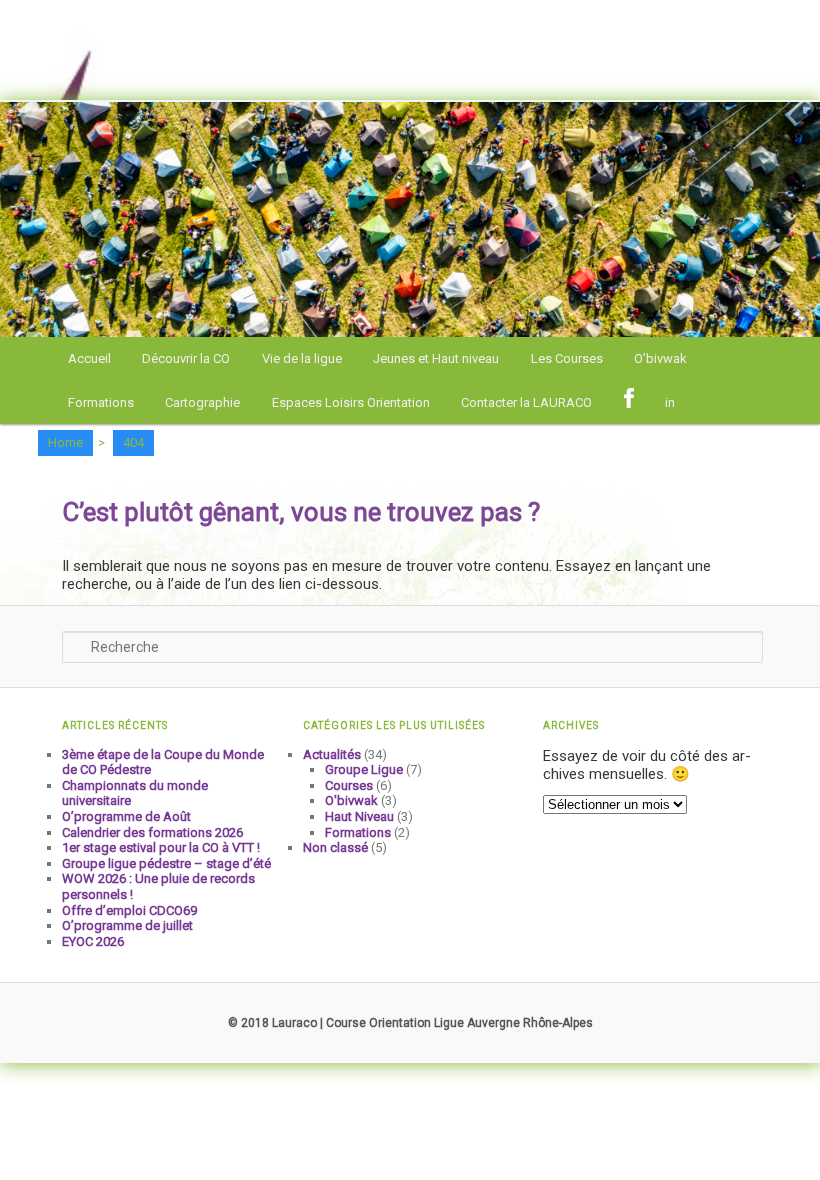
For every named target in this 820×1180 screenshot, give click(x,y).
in (670, 402)
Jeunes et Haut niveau (436, 358)
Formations (101, 402)
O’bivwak (660, 358)
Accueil (89, 358)
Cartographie (202, 402)
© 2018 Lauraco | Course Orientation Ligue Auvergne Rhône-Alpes (410, 1023)
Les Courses (567, 358)
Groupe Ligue (364, 769)
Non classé (335, 847)
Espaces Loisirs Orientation (351, 402)
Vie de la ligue (302, 358)
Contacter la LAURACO (526, 402)
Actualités (332, 754)
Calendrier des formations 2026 (152, 832)
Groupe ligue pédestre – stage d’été (166, 863)
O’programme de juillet (127, 925)
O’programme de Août (126, 816)
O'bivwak (351, 800)
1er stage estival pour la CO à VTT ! (161, 847)
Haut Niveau (359, 816)
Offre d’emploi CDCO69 (129, 910)
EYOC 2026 (93, 941)
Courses (349, 785)
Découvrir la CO (186, 358)
